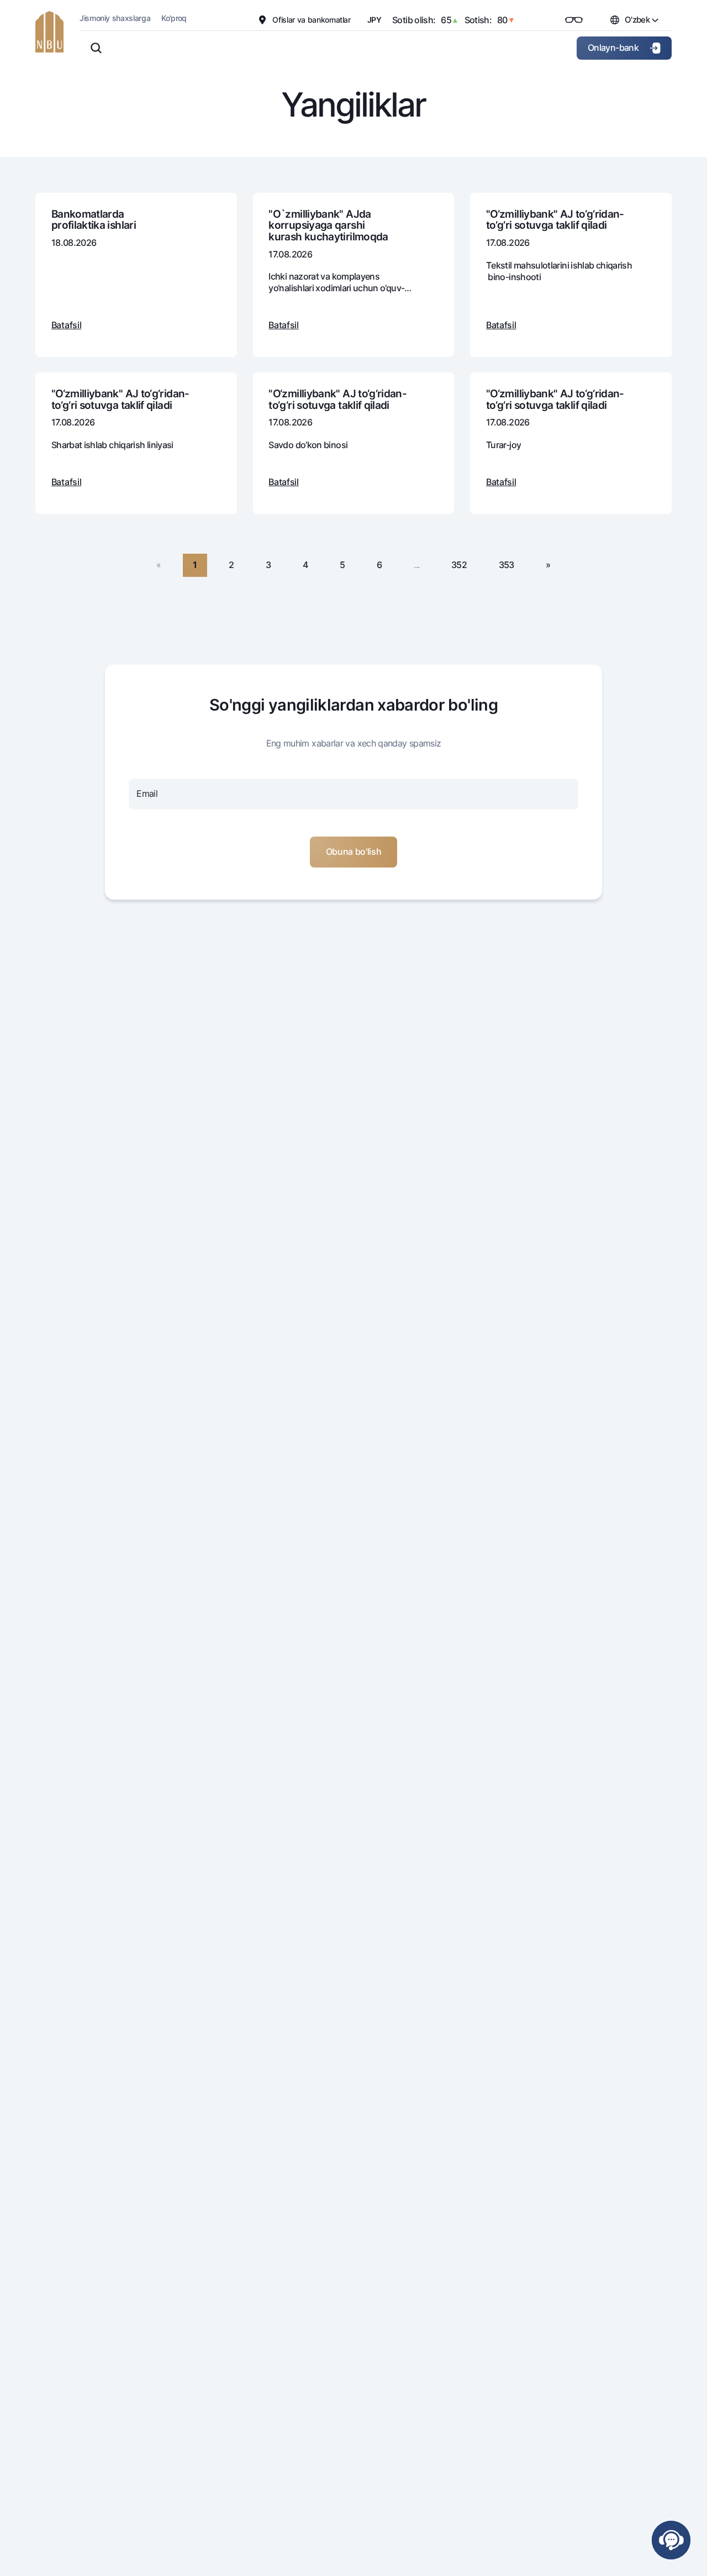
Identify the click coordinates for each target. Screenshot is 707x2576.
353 (506, 565)
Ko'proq (174, 18)
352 (459, 565)
